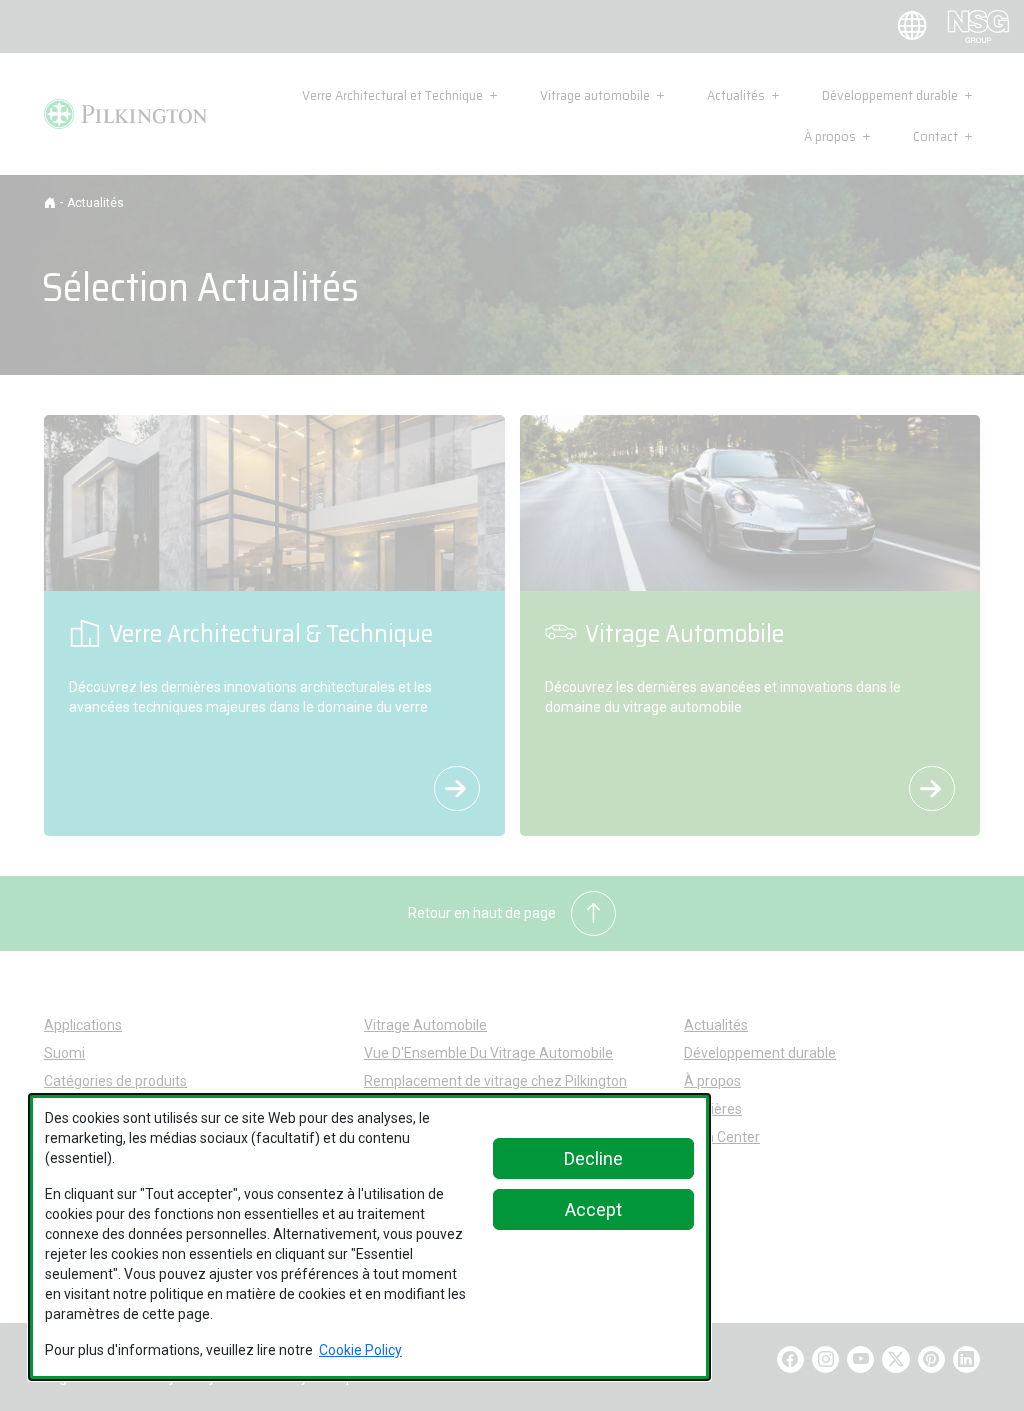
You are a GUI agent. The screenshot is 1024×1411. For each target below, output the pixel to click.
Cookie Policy (360, 1350)
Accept (593, 1209)
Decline (593, 1158)
